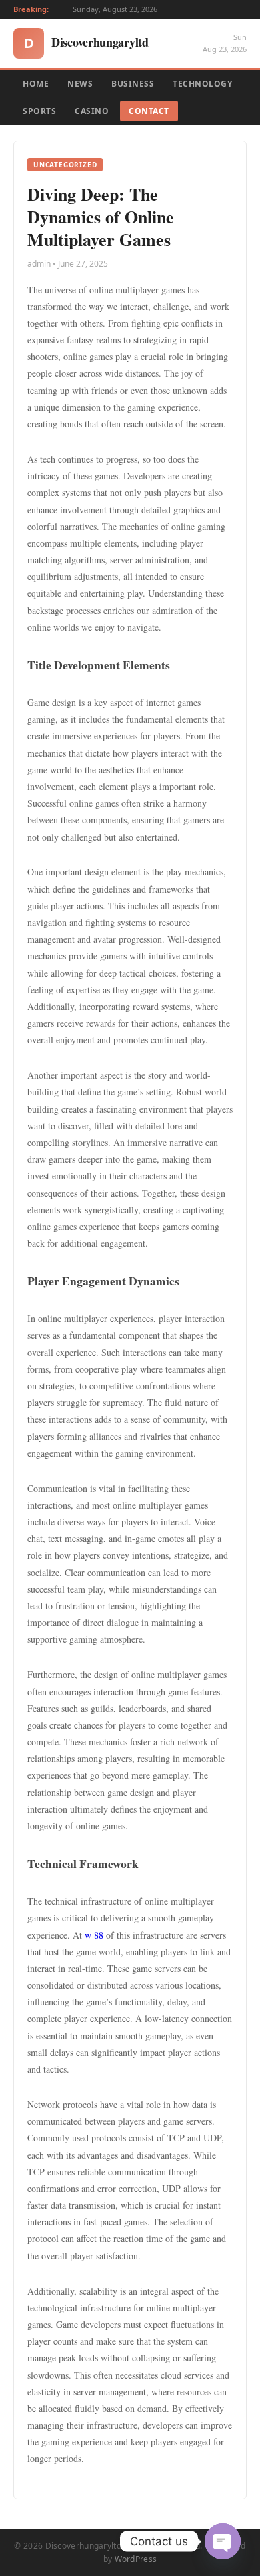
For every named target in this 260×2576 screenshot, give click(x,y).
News (80, 84)
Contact (149, 111)
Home (36, 84)
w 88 (94, 1935)
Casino (92, 111)
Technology (202, 84)
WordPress (136, 2559)
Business (133, 84)
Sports (39, 111)
